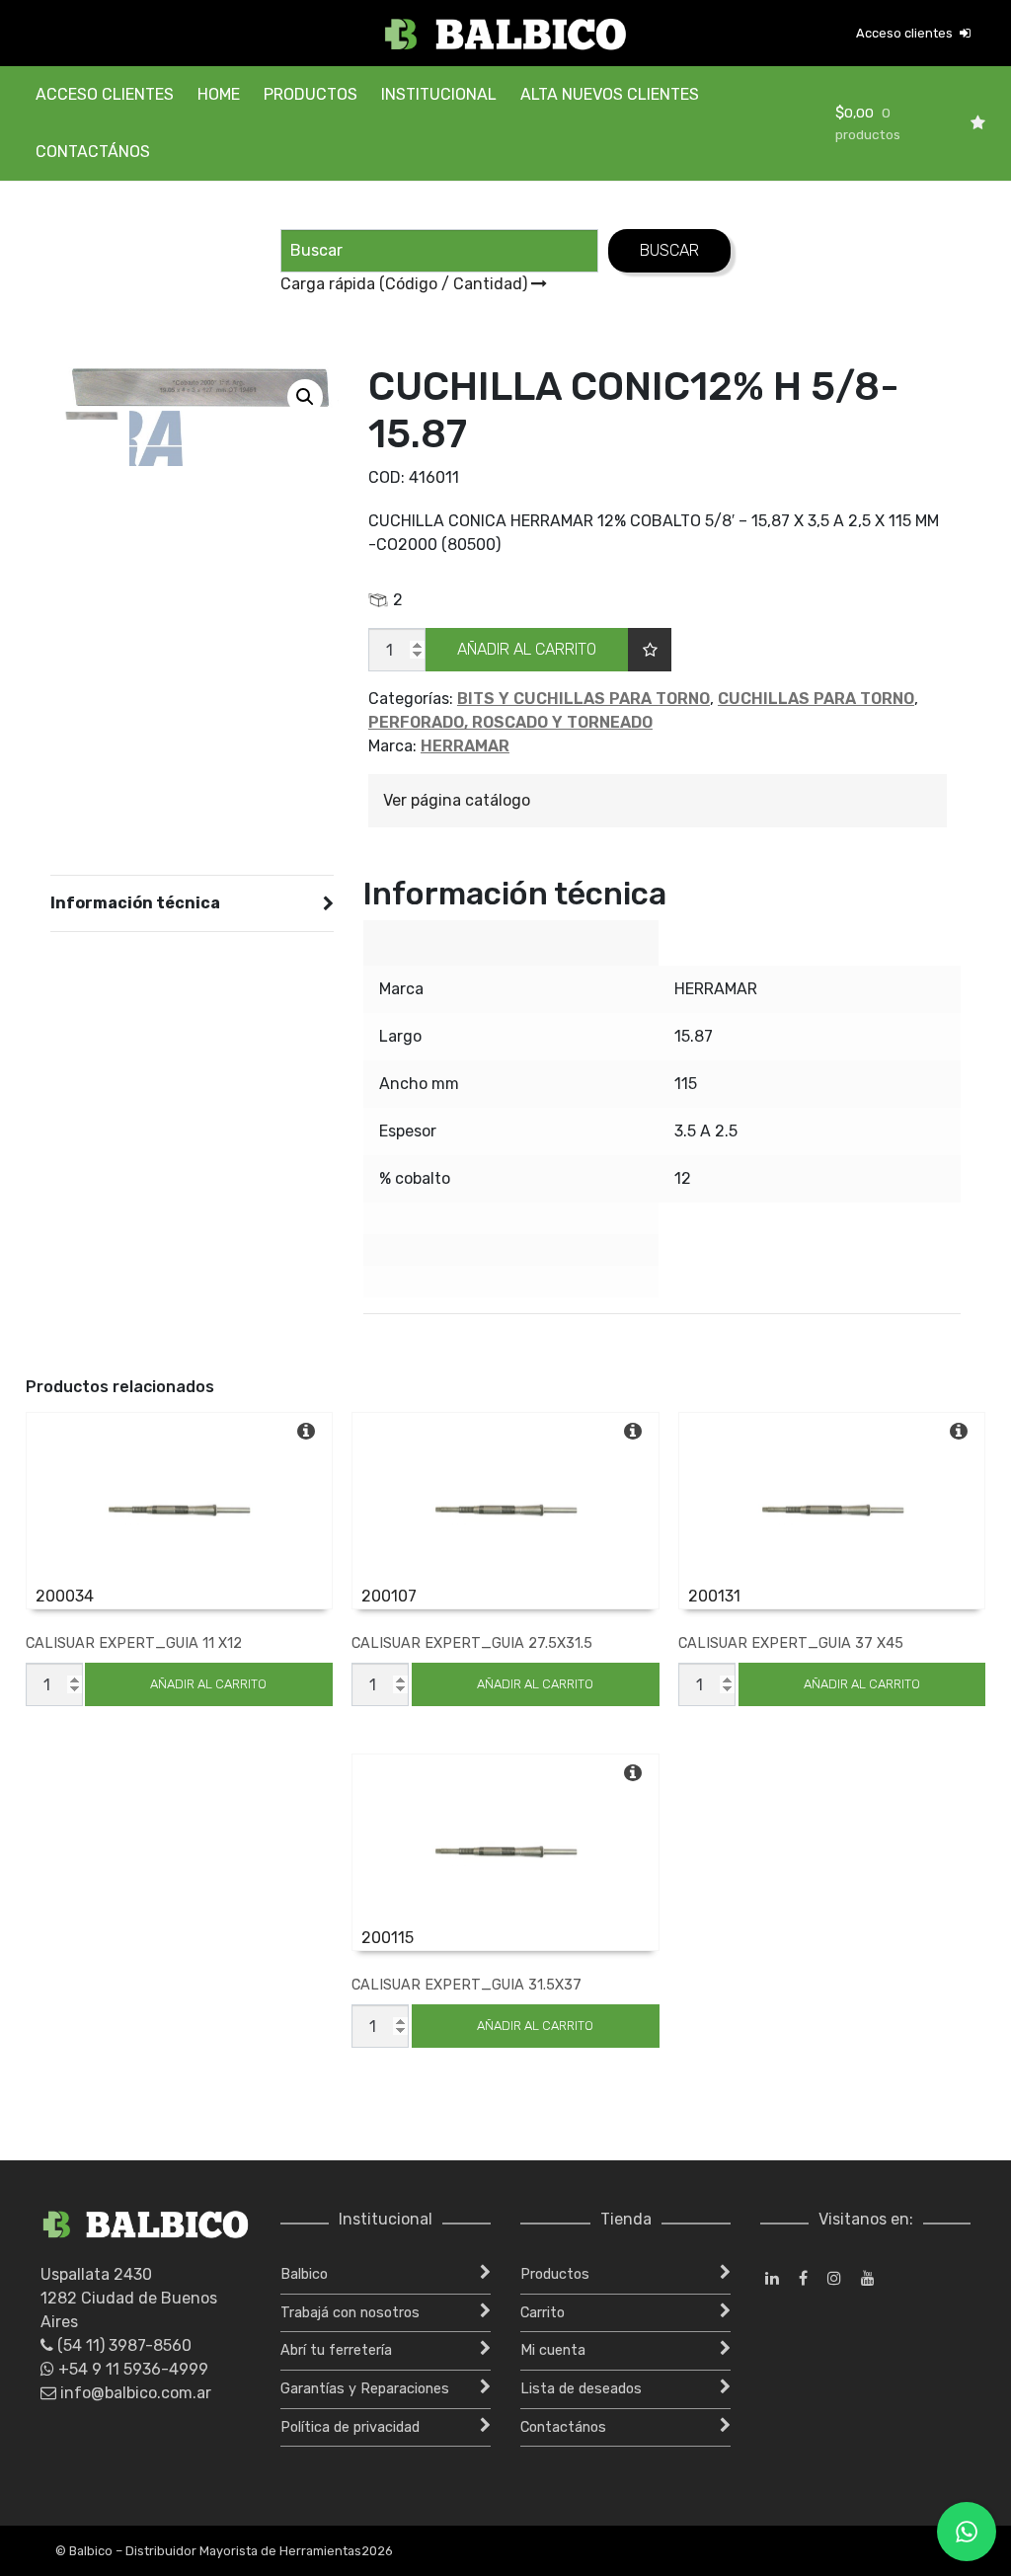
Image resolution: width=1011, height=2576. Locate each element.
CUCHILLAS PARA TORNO (816, 699)
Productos (311, 94)
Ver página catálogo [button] (457, 800)
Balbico (304, 2274)
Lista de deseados (581, 2389)
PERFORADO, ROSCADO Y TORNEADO (510, 722)
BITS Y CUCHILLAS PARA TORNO (583, 699)
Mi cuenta (553, 2350)
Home (219, 94)
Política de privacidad (350, 2427)
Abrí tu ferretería (336, 2350)
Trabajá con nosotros (350, 2313)
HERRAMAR (465, 746)
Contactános (93, 152)
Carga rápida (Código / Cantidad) (406, 284)
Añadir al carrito (527, 649)
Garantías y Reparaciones (365, 2389)
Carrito (543, 2313)
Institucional (439, 94)
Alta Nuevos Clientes (610, 94)
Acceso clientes (906, 33)
